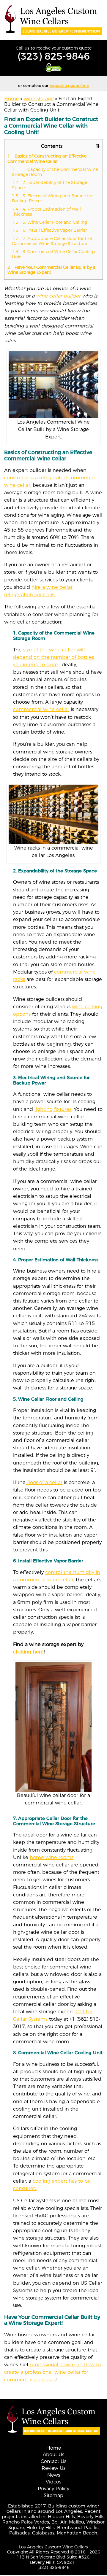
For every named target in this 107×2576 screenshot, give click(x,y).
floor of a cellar (44, 1482)
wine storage (39, 99)
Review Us (53, 2468)
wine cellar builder (58, 296)
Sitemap (53, 2495)
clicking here (28, 1652)
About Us (53, 2455)
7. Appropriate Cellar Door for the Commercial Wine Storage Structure (52, 241)
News (54, 2475)
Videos (53, 2482)
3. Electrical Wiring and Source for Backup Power (52, 198)
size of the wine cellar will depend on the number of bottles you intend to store (53, 657)
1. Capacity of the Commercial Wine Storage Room (55, 172)
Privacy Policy (53, 2489)
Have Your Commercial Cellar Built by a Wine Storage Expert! (51, 270)
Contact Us (53, 2462)
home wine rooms (52, 1857)
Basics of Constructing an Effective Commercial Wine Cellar (47, 159)
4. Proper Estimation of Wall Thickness (46, 212)
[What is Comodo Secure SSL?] (53, 67)
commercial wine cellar (41, 709)
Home (11, 99)
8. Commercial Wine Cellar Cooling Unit (53, 254)
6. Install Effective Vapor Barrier (49, 230)
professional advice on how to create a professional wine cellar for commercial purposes (52, 2372)
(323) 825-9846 (54, 56)
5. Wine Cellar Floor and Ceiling (49, 222)
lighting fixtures (53, 1109)
